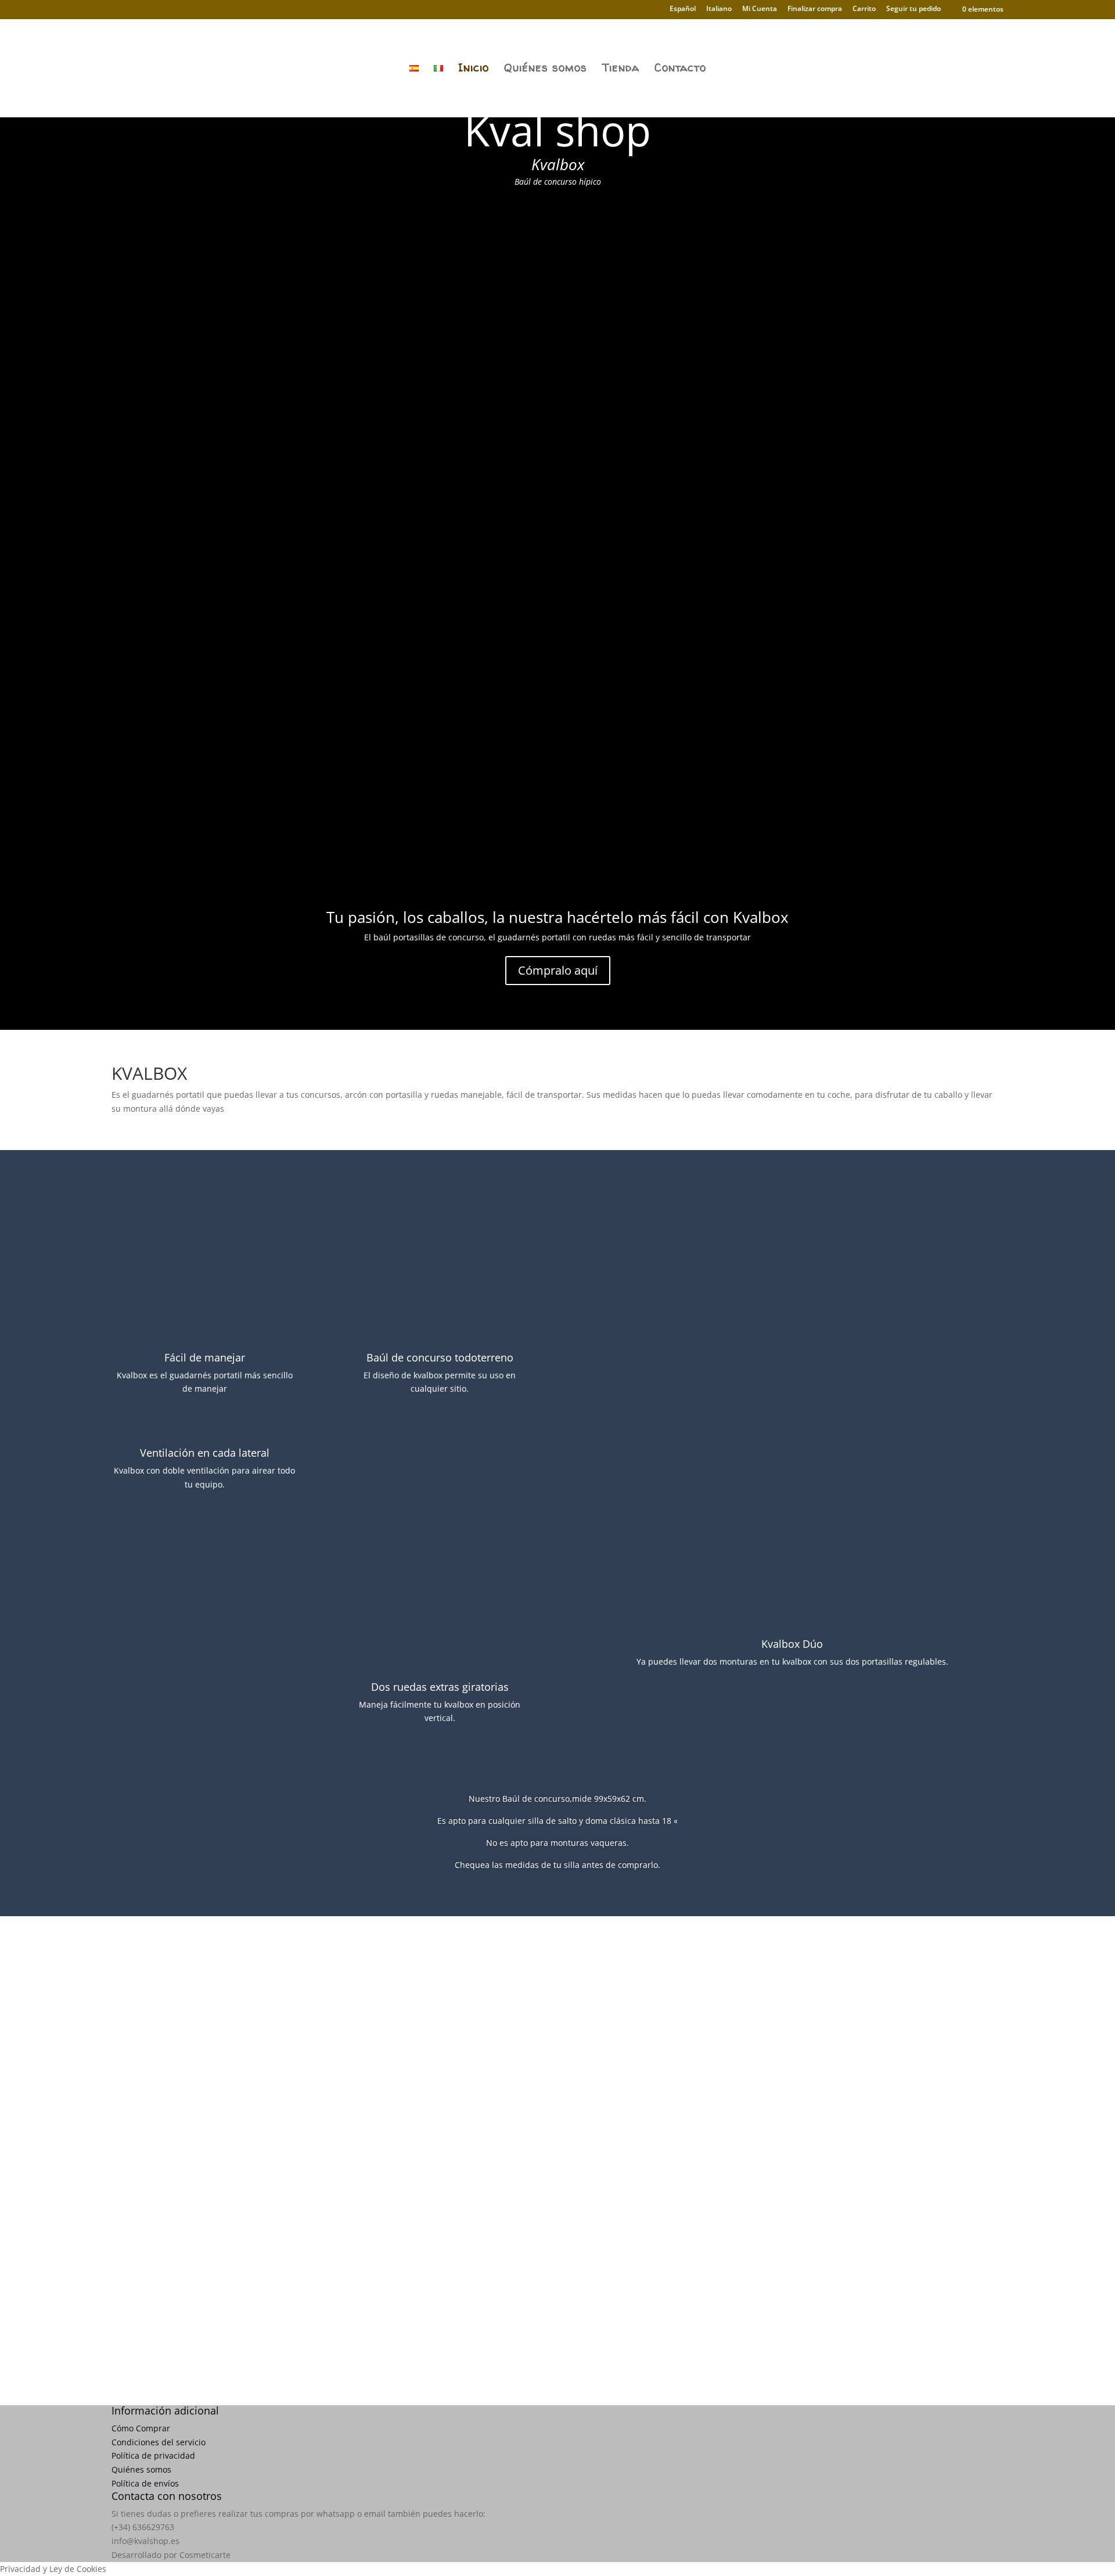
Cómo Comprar (141, 2428)
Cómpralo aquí (558, 970)
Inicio (474, 69)
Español (683, 9)
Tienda (621, 69)
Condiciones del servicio (159, 2442)
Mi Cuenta (760, 9)
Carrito (864, 9)
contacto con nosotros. (710, 2059)
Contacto (680, 69)
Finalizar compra (815, 9)
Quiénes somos (546, 69)
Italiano (719, 9)
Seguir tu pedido (913, 9)
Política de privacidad (153, 2455)
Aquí (557, 2322)
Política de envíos (145, 2483)
